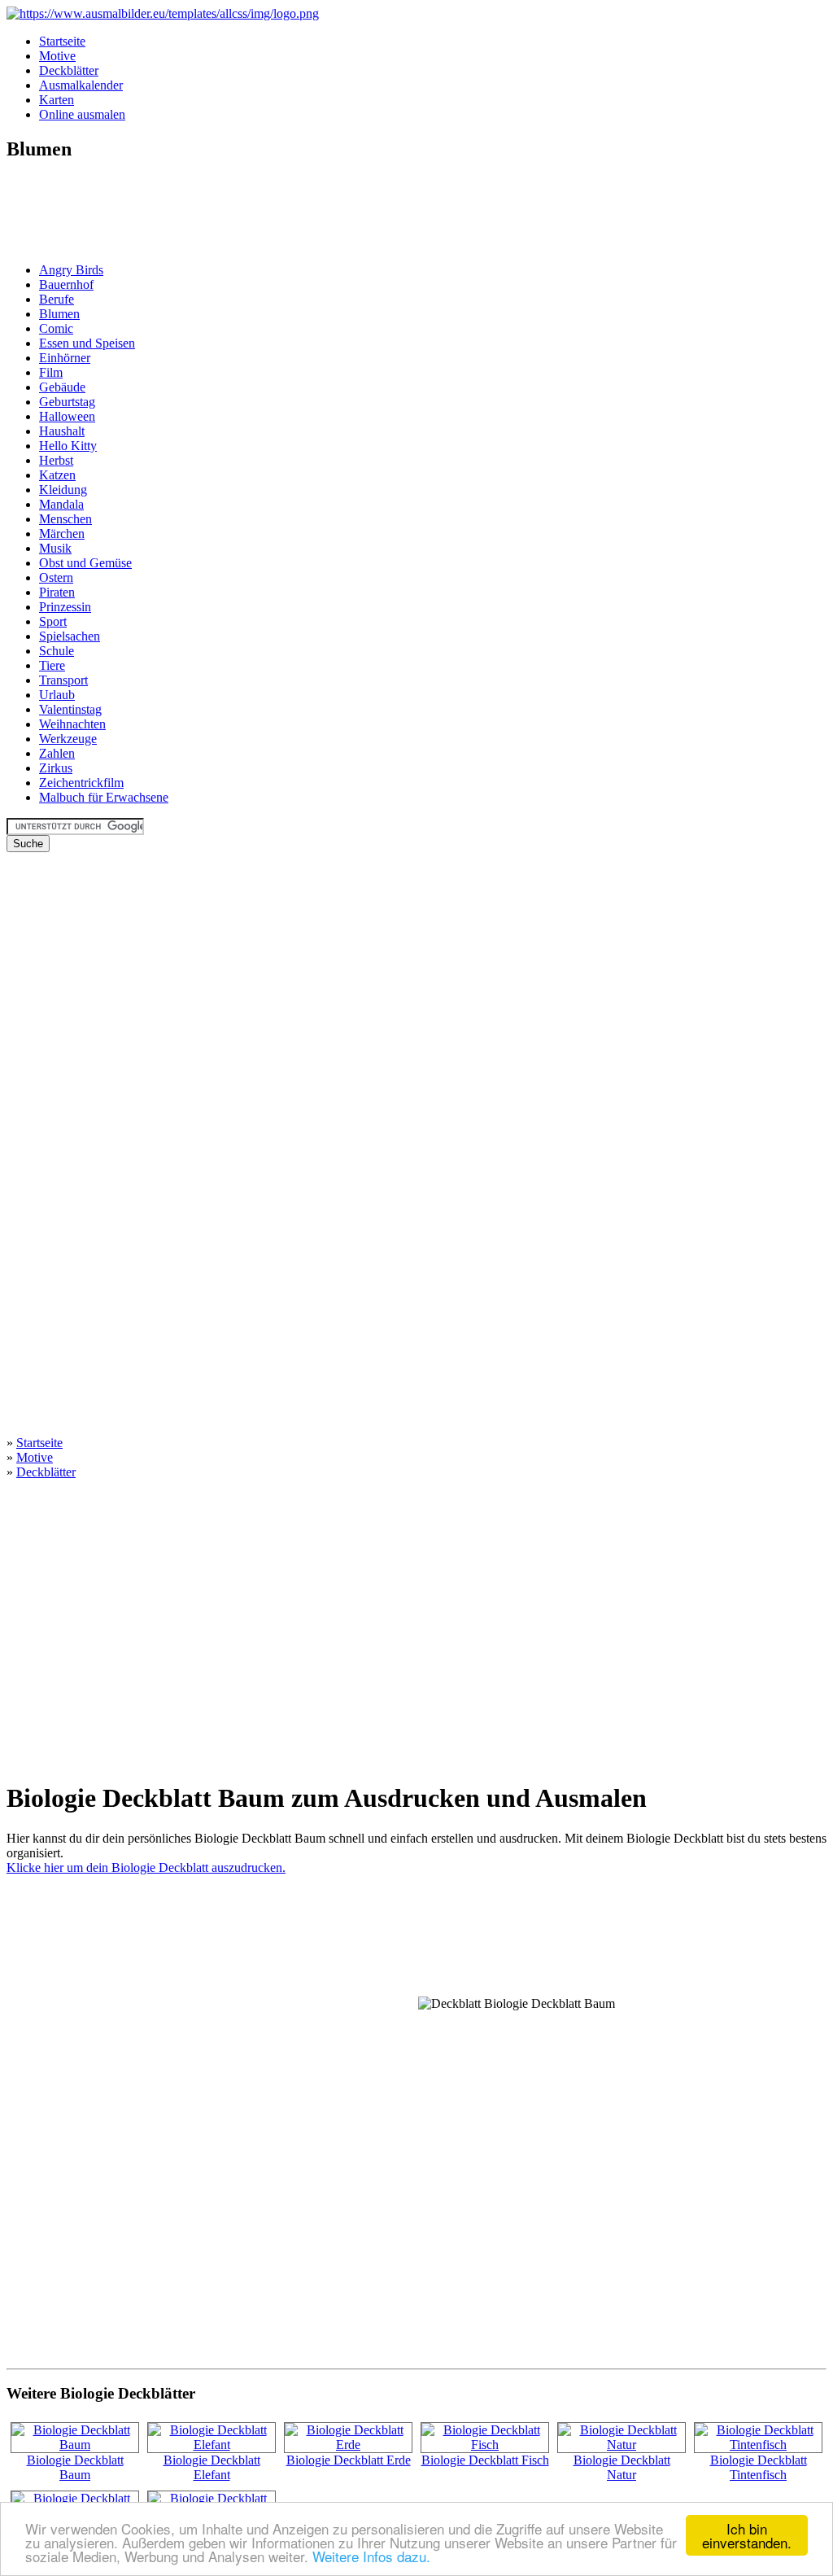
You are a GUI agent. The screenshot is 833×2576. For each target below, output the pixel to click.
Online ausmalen (82, 114)
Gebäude (62, 387)
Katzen (57, 475)
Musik (55, 548)
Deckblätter (69, 70)
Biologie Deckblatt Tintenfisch (759, 2467)
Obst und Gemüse (85, 563)
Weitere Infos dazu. (371, 2556)
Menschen (65, 519)
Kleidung (63, 490)
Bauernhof (66, 284)
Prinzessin (65, 607)
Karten (57, 100)
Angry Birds (71, 270)
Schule (57, 651)
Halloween (67, 416)
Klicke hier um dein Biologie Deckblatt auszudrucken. (146, 1867)
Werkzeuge (68, 739)
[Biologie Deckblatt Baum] (75, 2445)
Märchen (62, 534)
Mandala (61, 504)
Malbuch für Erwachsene (104, 797)
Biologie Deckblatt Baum (75, 2467)
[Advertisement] (55, 213)
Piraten (57, 592)
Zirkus (56, 768)
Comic (56, 328)
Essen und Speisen (87, 343)
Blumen (59, 314)
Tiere (52, 665)
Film (51, 372)
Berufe (57, 299)
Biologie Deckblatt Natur (622, 2467)
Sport (53, 621)
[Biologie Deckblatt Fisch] (485, 2445)
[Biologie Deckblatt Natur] (621, 2445)
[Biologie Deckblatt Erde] (348, 2445)
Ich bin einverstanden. (747, 2535)
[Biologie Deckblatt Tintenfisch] (758, 2445)
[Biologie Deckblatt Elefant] (212, 2445)
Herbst (56, 460)
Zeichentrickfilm (81, 783)
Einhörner (65, 358)
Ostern (56, 577)
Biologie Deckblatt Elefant (212, 2467)
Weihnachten (72, 724)
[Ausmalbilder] (163, 13)
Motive (57, 56)
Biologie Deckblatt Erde (349, 2460)
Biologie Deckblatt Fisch (485, 2460)
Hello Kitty (68, 446)
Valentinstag (70, 709)
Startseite (62, 41)
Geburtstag (67, 402)
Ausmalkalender (81, 85)
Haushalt (62, 431)
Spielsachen (70, 636)
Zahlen (57, 753)
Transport (63, 680)
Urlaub (57, 695)
